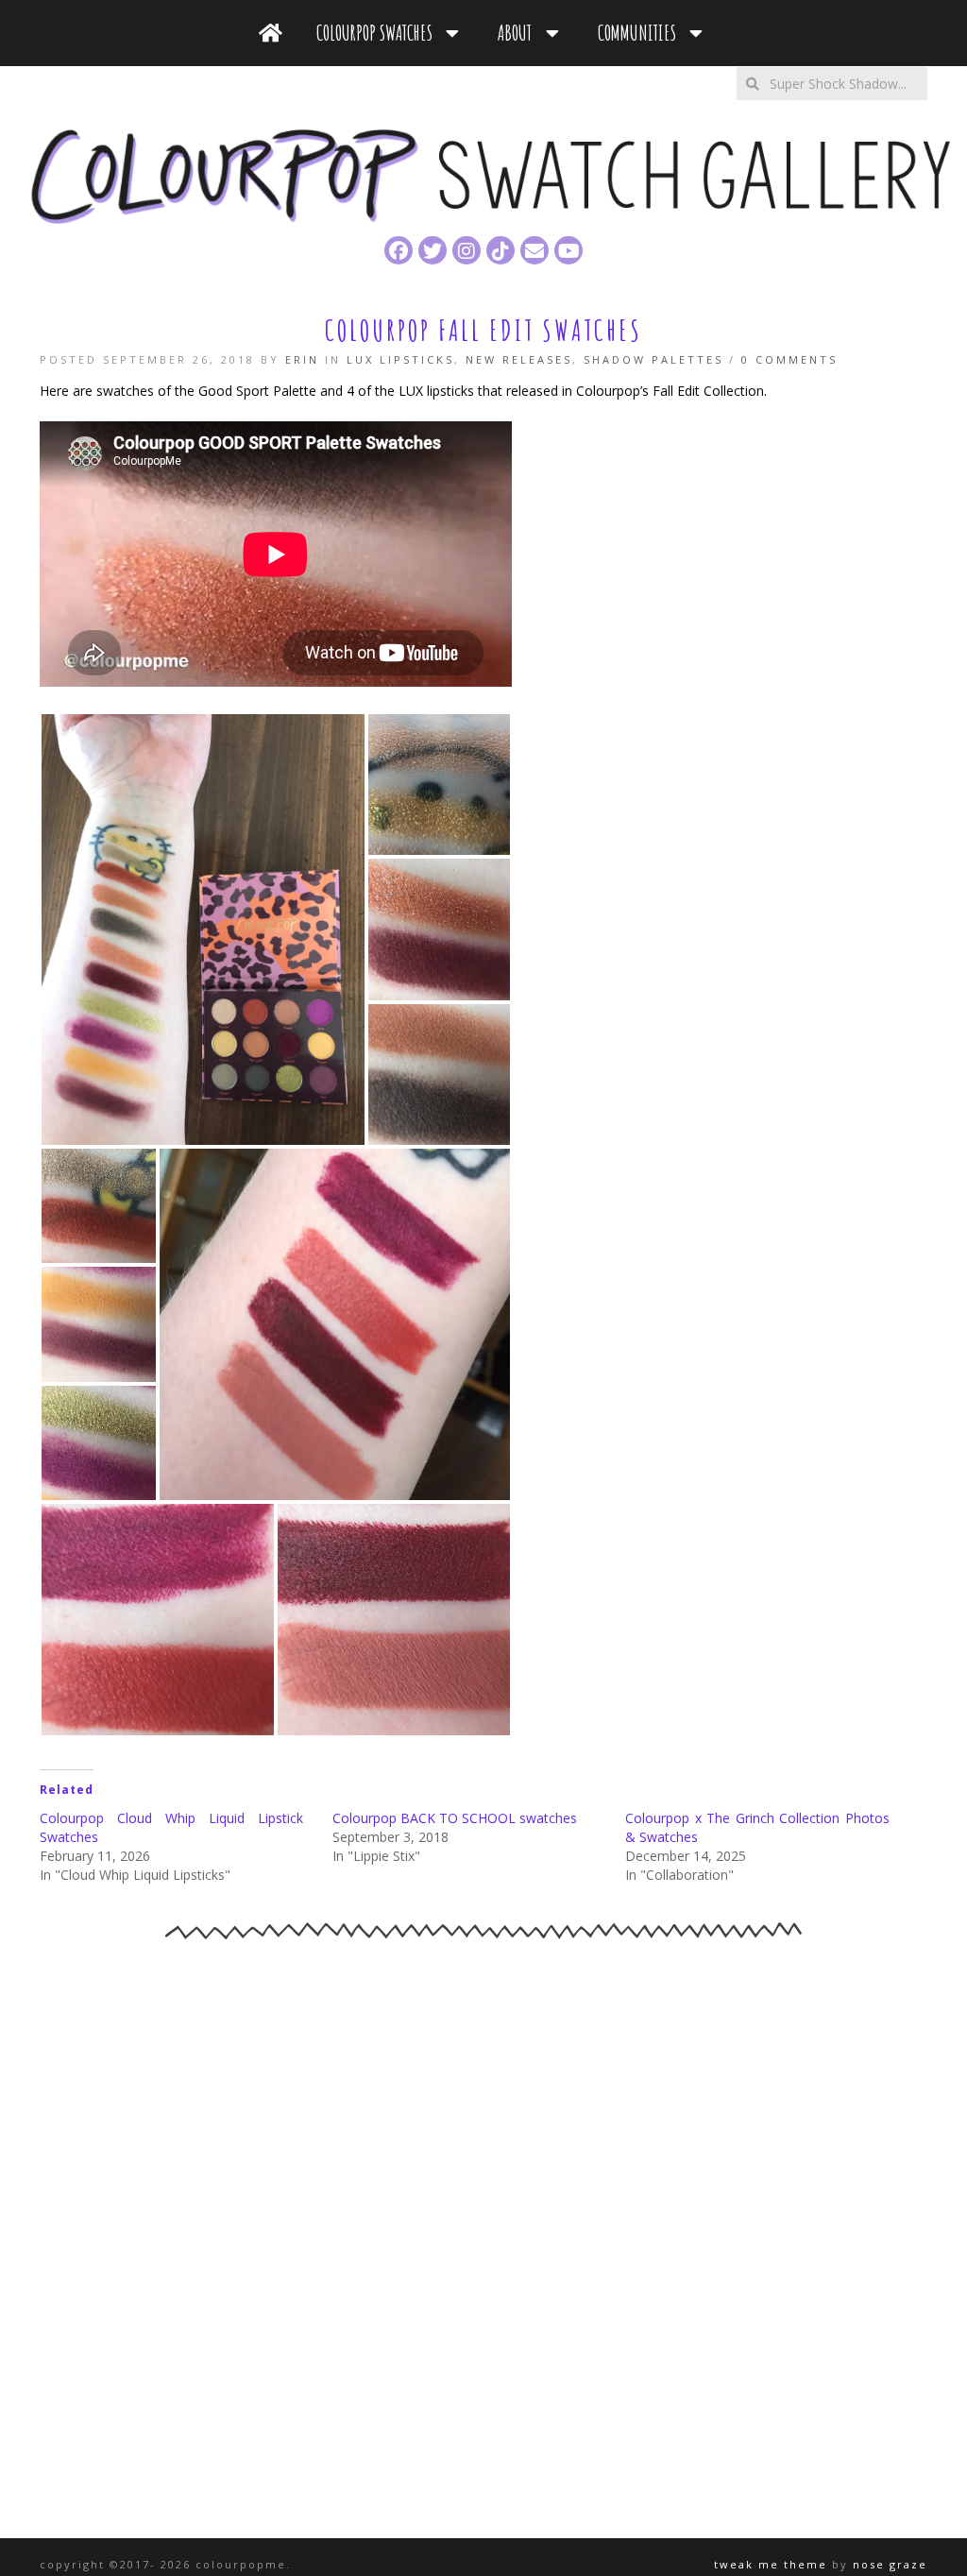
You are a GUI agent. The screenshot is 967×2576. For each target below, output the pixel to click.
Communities (641, 33)
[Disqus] (483, 2243)
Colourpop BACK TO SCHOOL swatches (455, 1818)
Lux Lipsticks (400, 359)
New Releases (519, 359)
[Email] (534, 250)
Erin (302, 359)
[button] (203, 930)
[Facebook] (399, 250)
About (518, 33)
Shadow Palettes (653, 359)
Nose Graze (890, 2564)
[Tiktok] (500, 250)
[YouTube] (568, 250)
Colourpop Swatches (378, 33)
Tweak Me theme (771, 2564)
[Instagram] (467, 250)
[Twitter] (433, 250)
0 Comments (789, 359)
